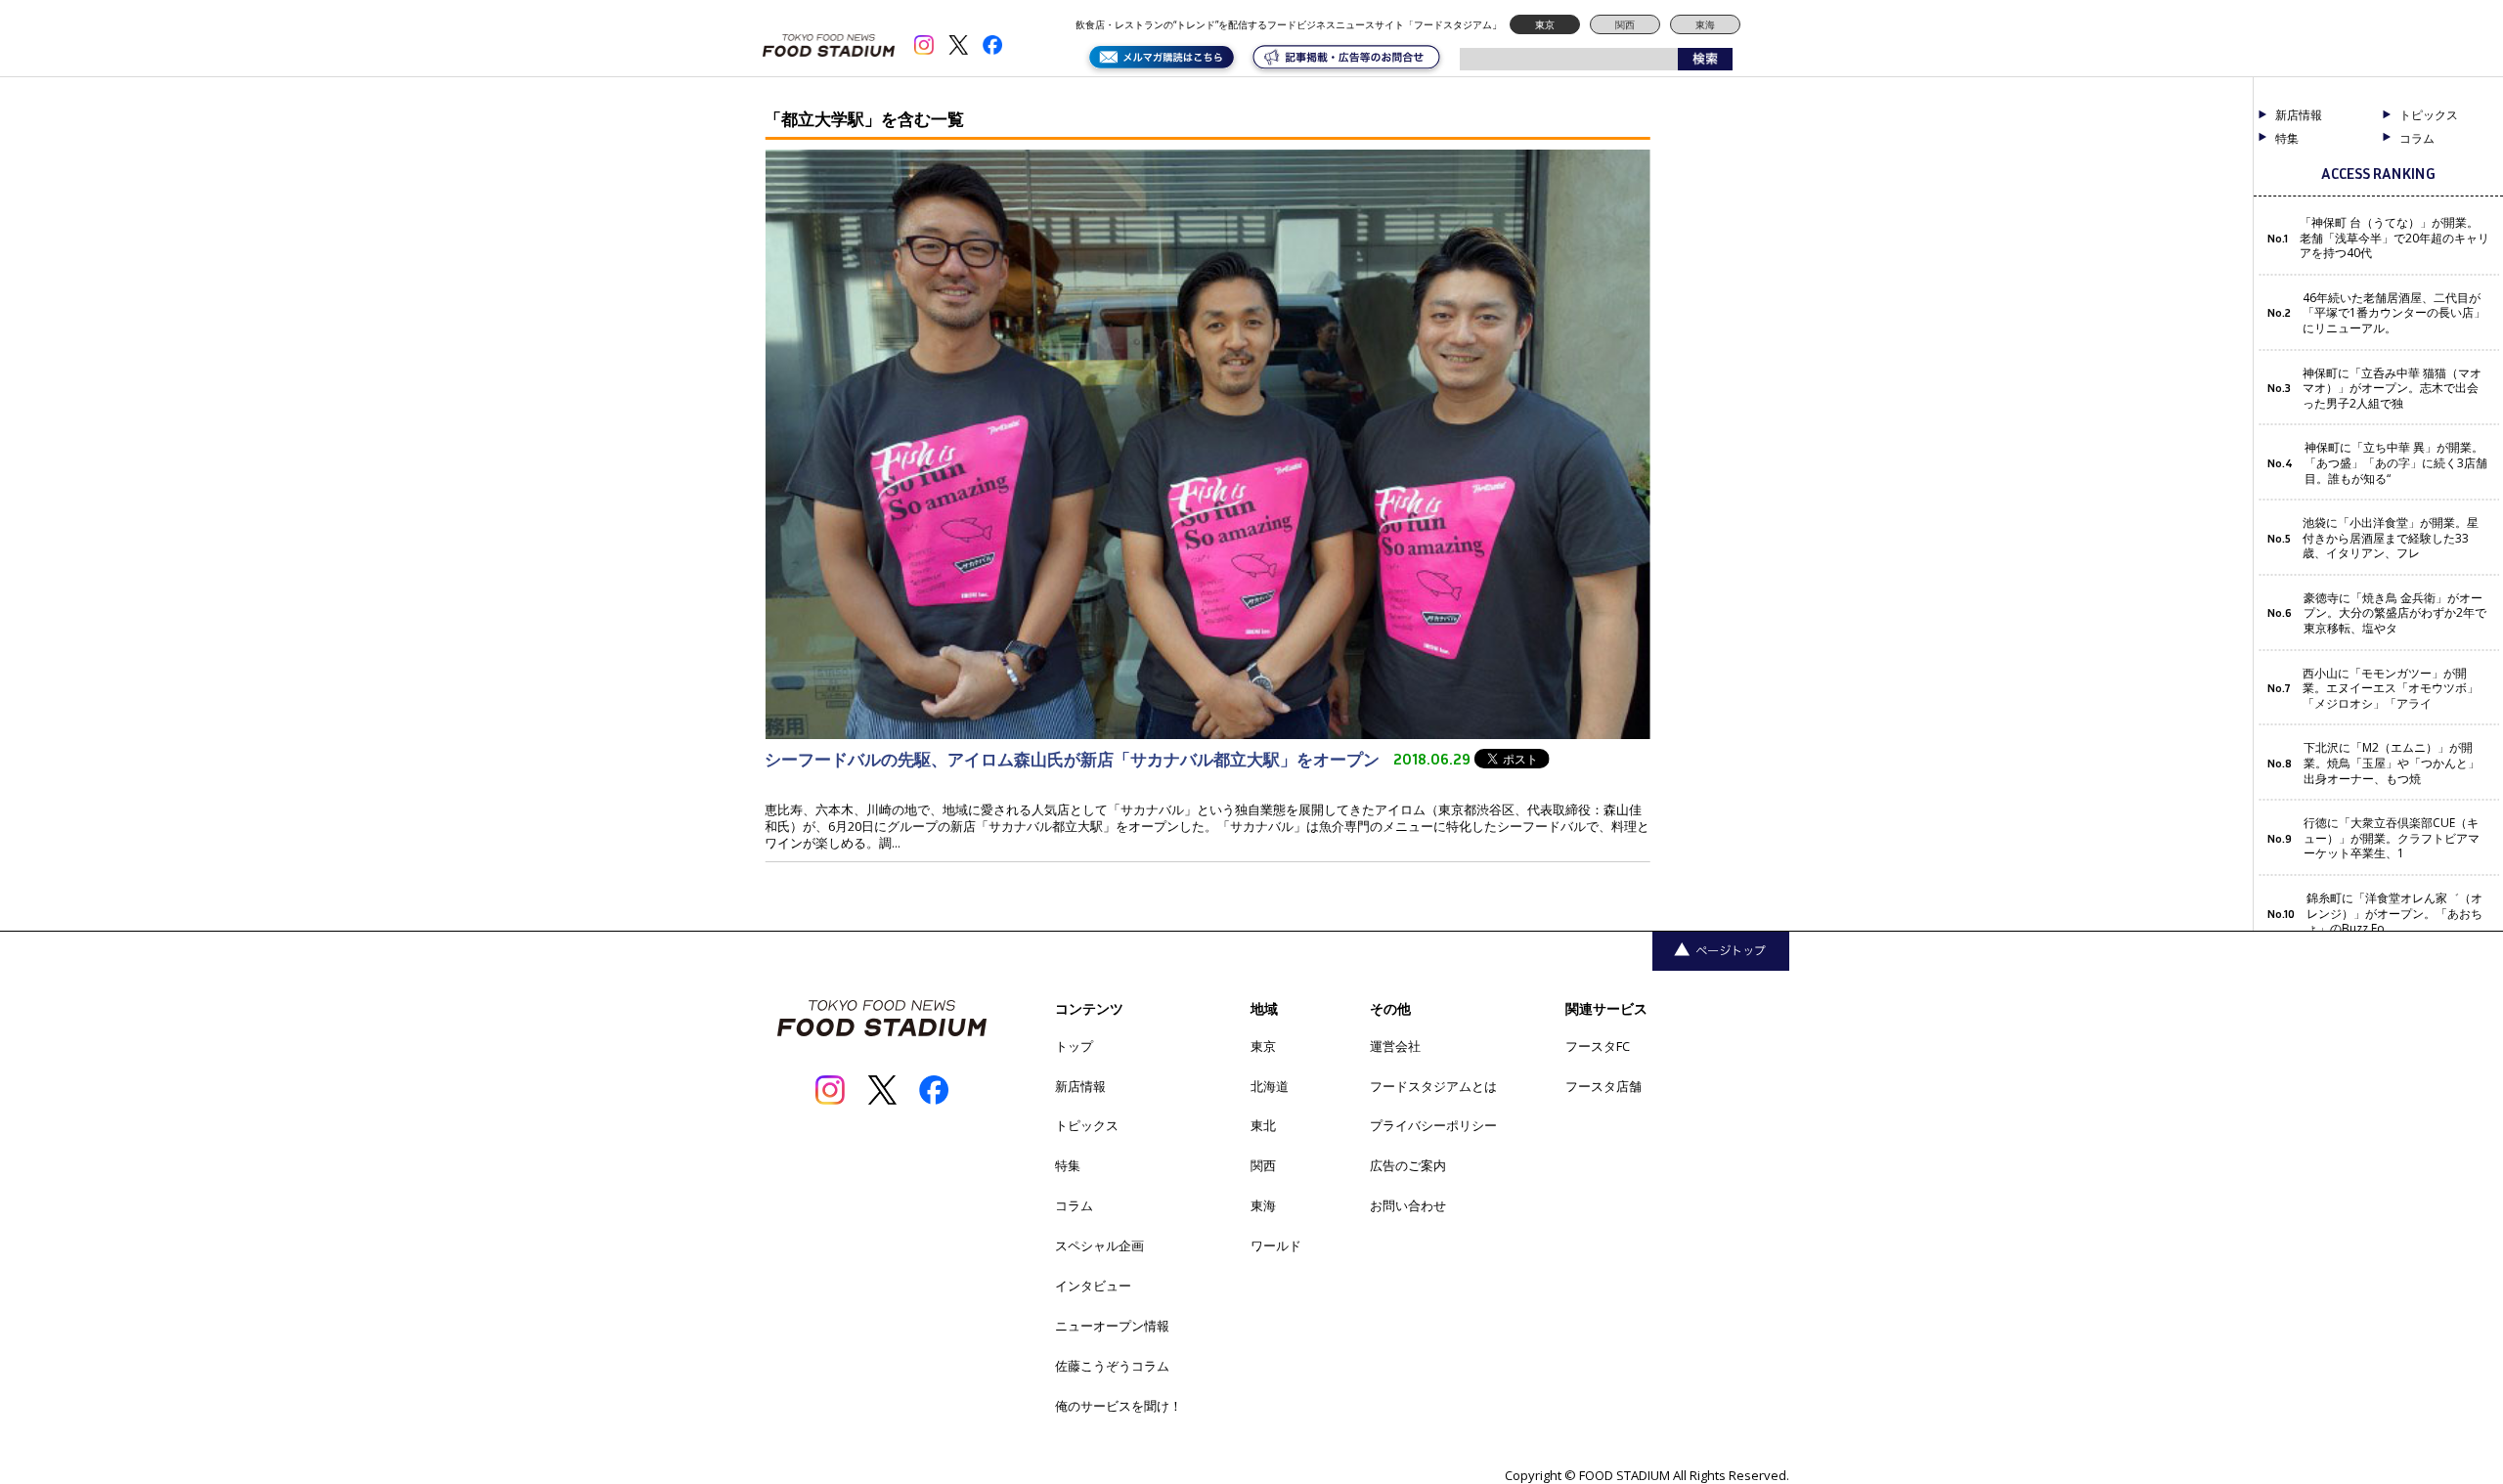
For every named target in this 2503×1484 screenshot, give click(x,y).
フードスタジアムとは (1433, 1086)
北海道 (1270, 1086)
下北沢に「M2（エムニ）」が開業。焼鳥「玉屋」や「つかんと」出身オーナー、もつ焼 (2392, 763)
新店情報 (2299, 115)
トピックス (1087, 1125)
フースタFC (1598, 1046)
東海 (1705, 24)
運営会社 (1395, 1046)
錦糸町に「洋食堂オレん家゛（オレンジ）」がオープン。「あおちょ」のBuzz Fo (2394, 914)
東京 (1545, 24)
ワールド (1276, 1245)
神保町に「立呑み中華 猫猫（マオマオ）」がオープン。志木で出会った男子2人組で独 (2392, 389)
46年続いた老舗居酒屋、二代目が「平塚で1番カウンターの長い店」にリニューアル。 (2394, 313)
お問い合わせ (1408, 1205)
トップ (1074, 1046)
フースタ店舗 (1603, 1086)
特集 (2287, 139)
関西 (1625, 24)
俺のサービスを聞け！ (1119, 1406)
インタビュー (1093, 1286)
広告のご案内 (1408, 1165)
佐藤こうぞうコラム (1112, 1366)
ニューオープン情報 (1112, 1326)
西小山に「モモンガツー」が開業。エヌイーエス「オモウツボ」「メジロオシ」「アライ (2391, 689)
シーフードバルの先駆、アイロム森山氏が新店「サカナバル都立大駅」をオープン (1074, 759)
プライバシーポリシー (1433, 1125)
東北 (1263, 1125)
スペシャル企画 (1099, 1245)
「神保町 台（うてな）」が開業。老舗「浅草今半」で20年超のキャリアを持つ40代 (2394, 238)
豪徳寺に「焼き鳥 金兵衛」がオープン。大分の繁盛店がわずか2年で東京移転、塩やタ (2395, 613)
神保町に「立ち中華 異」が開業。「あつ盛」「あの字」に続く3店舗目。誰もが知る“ (2396, 463)
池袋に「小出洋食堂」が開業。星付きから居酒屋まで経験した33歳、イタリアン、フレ (2391, 538)
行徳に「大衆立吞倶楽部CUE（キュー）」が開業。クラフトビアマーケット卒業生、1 (2392, 838)
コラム (1074, 1205)
